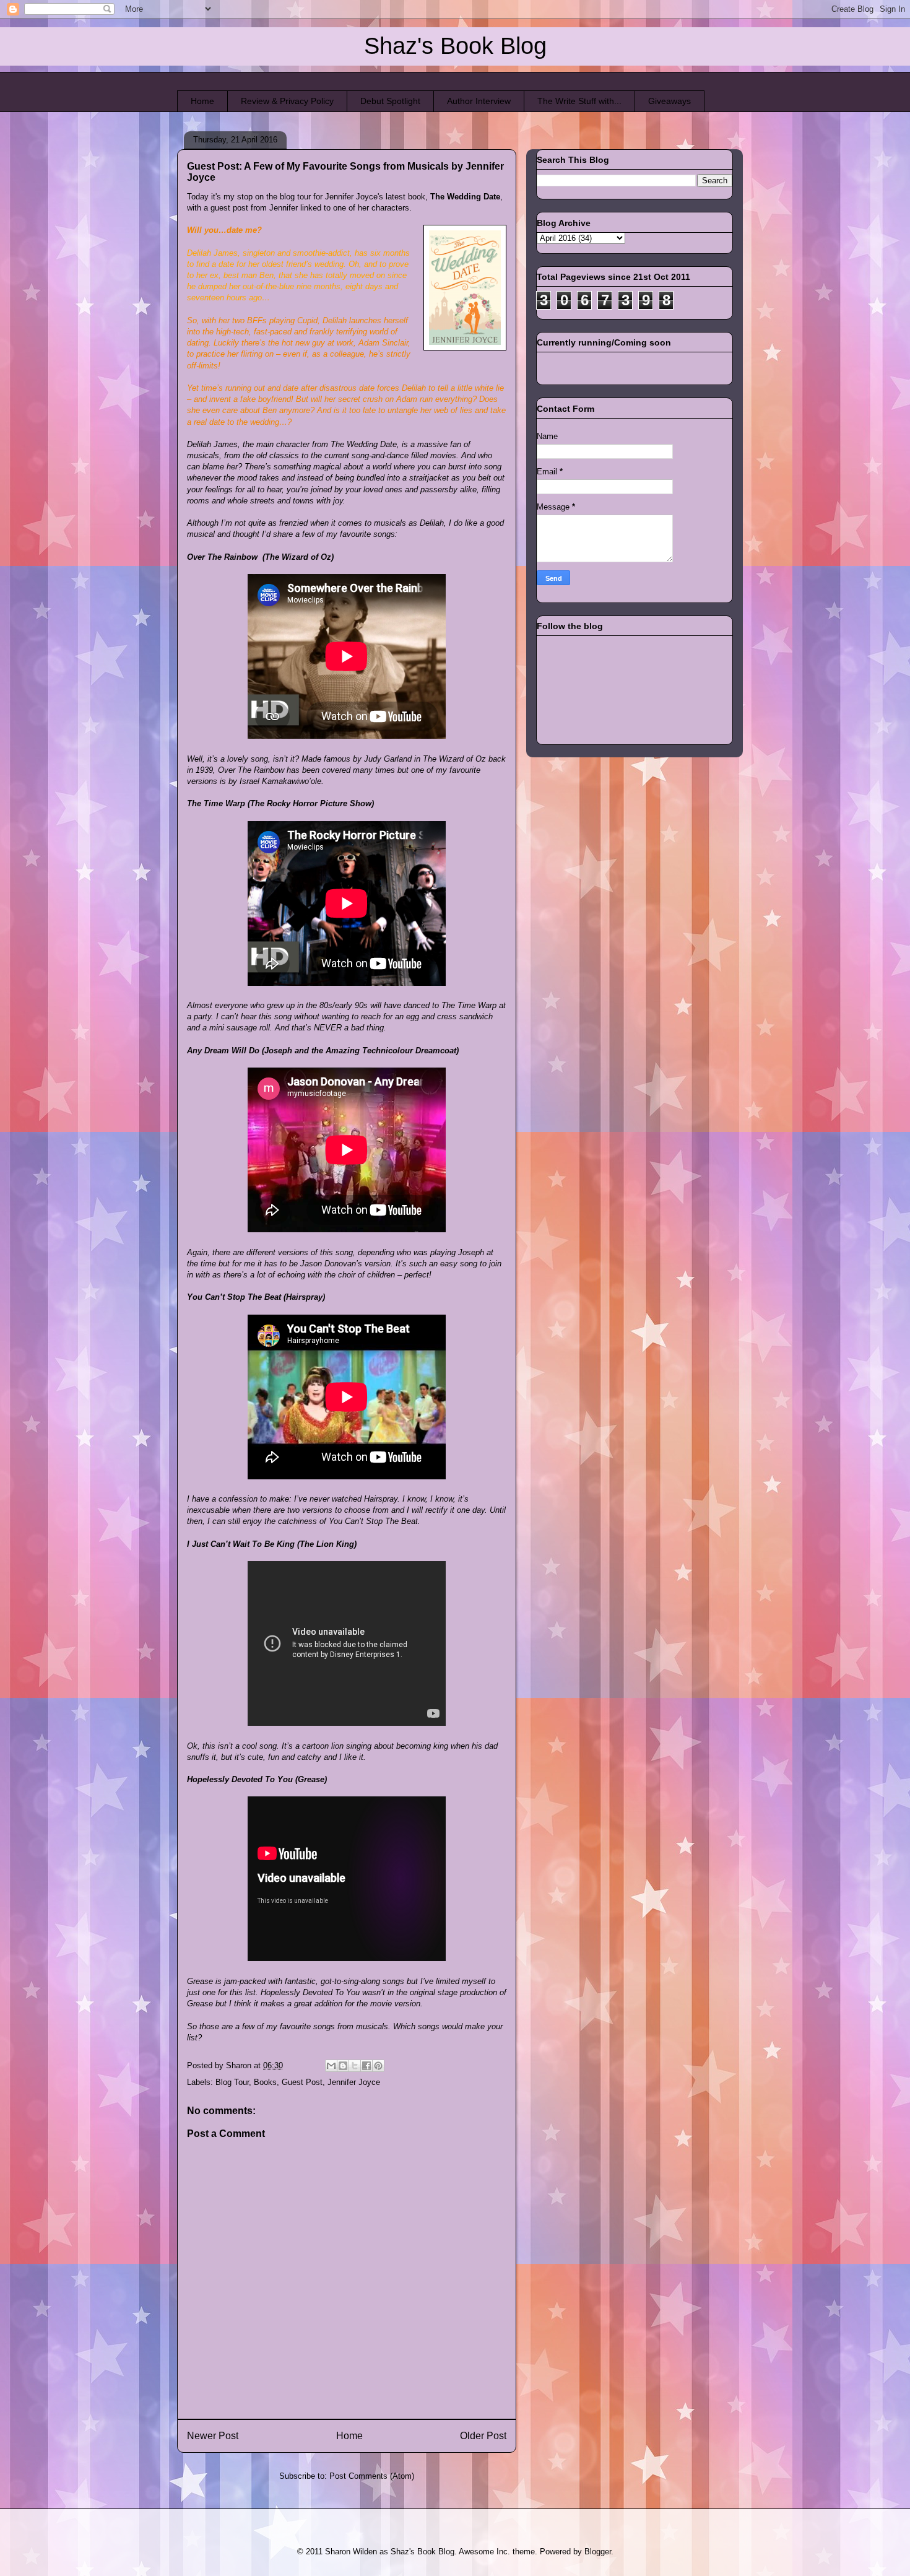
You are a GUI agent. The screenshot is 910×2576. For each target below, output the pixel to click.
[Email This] (331, 2066)
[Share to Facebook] (366, 2066)
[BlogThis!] (343, 2066)
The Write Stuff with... (579, 101)
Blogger (598, 2552)
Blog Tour (232, 2082)
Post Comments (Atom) (372, 2476)
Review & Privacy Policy (287, 101)
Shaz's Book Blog (455, 46)
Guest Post (302, 2082)
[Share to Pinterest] (378, 2066)
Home (202, 101)
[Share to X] (355, 2066)
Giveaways (669, 101)
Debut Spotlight (390, 101)
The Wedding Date (465, 197)
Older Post (483, 2436)
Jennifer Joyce (354, 2082)
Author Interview (479, 101)
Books (265, 2082)
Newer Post (213, 2436)
